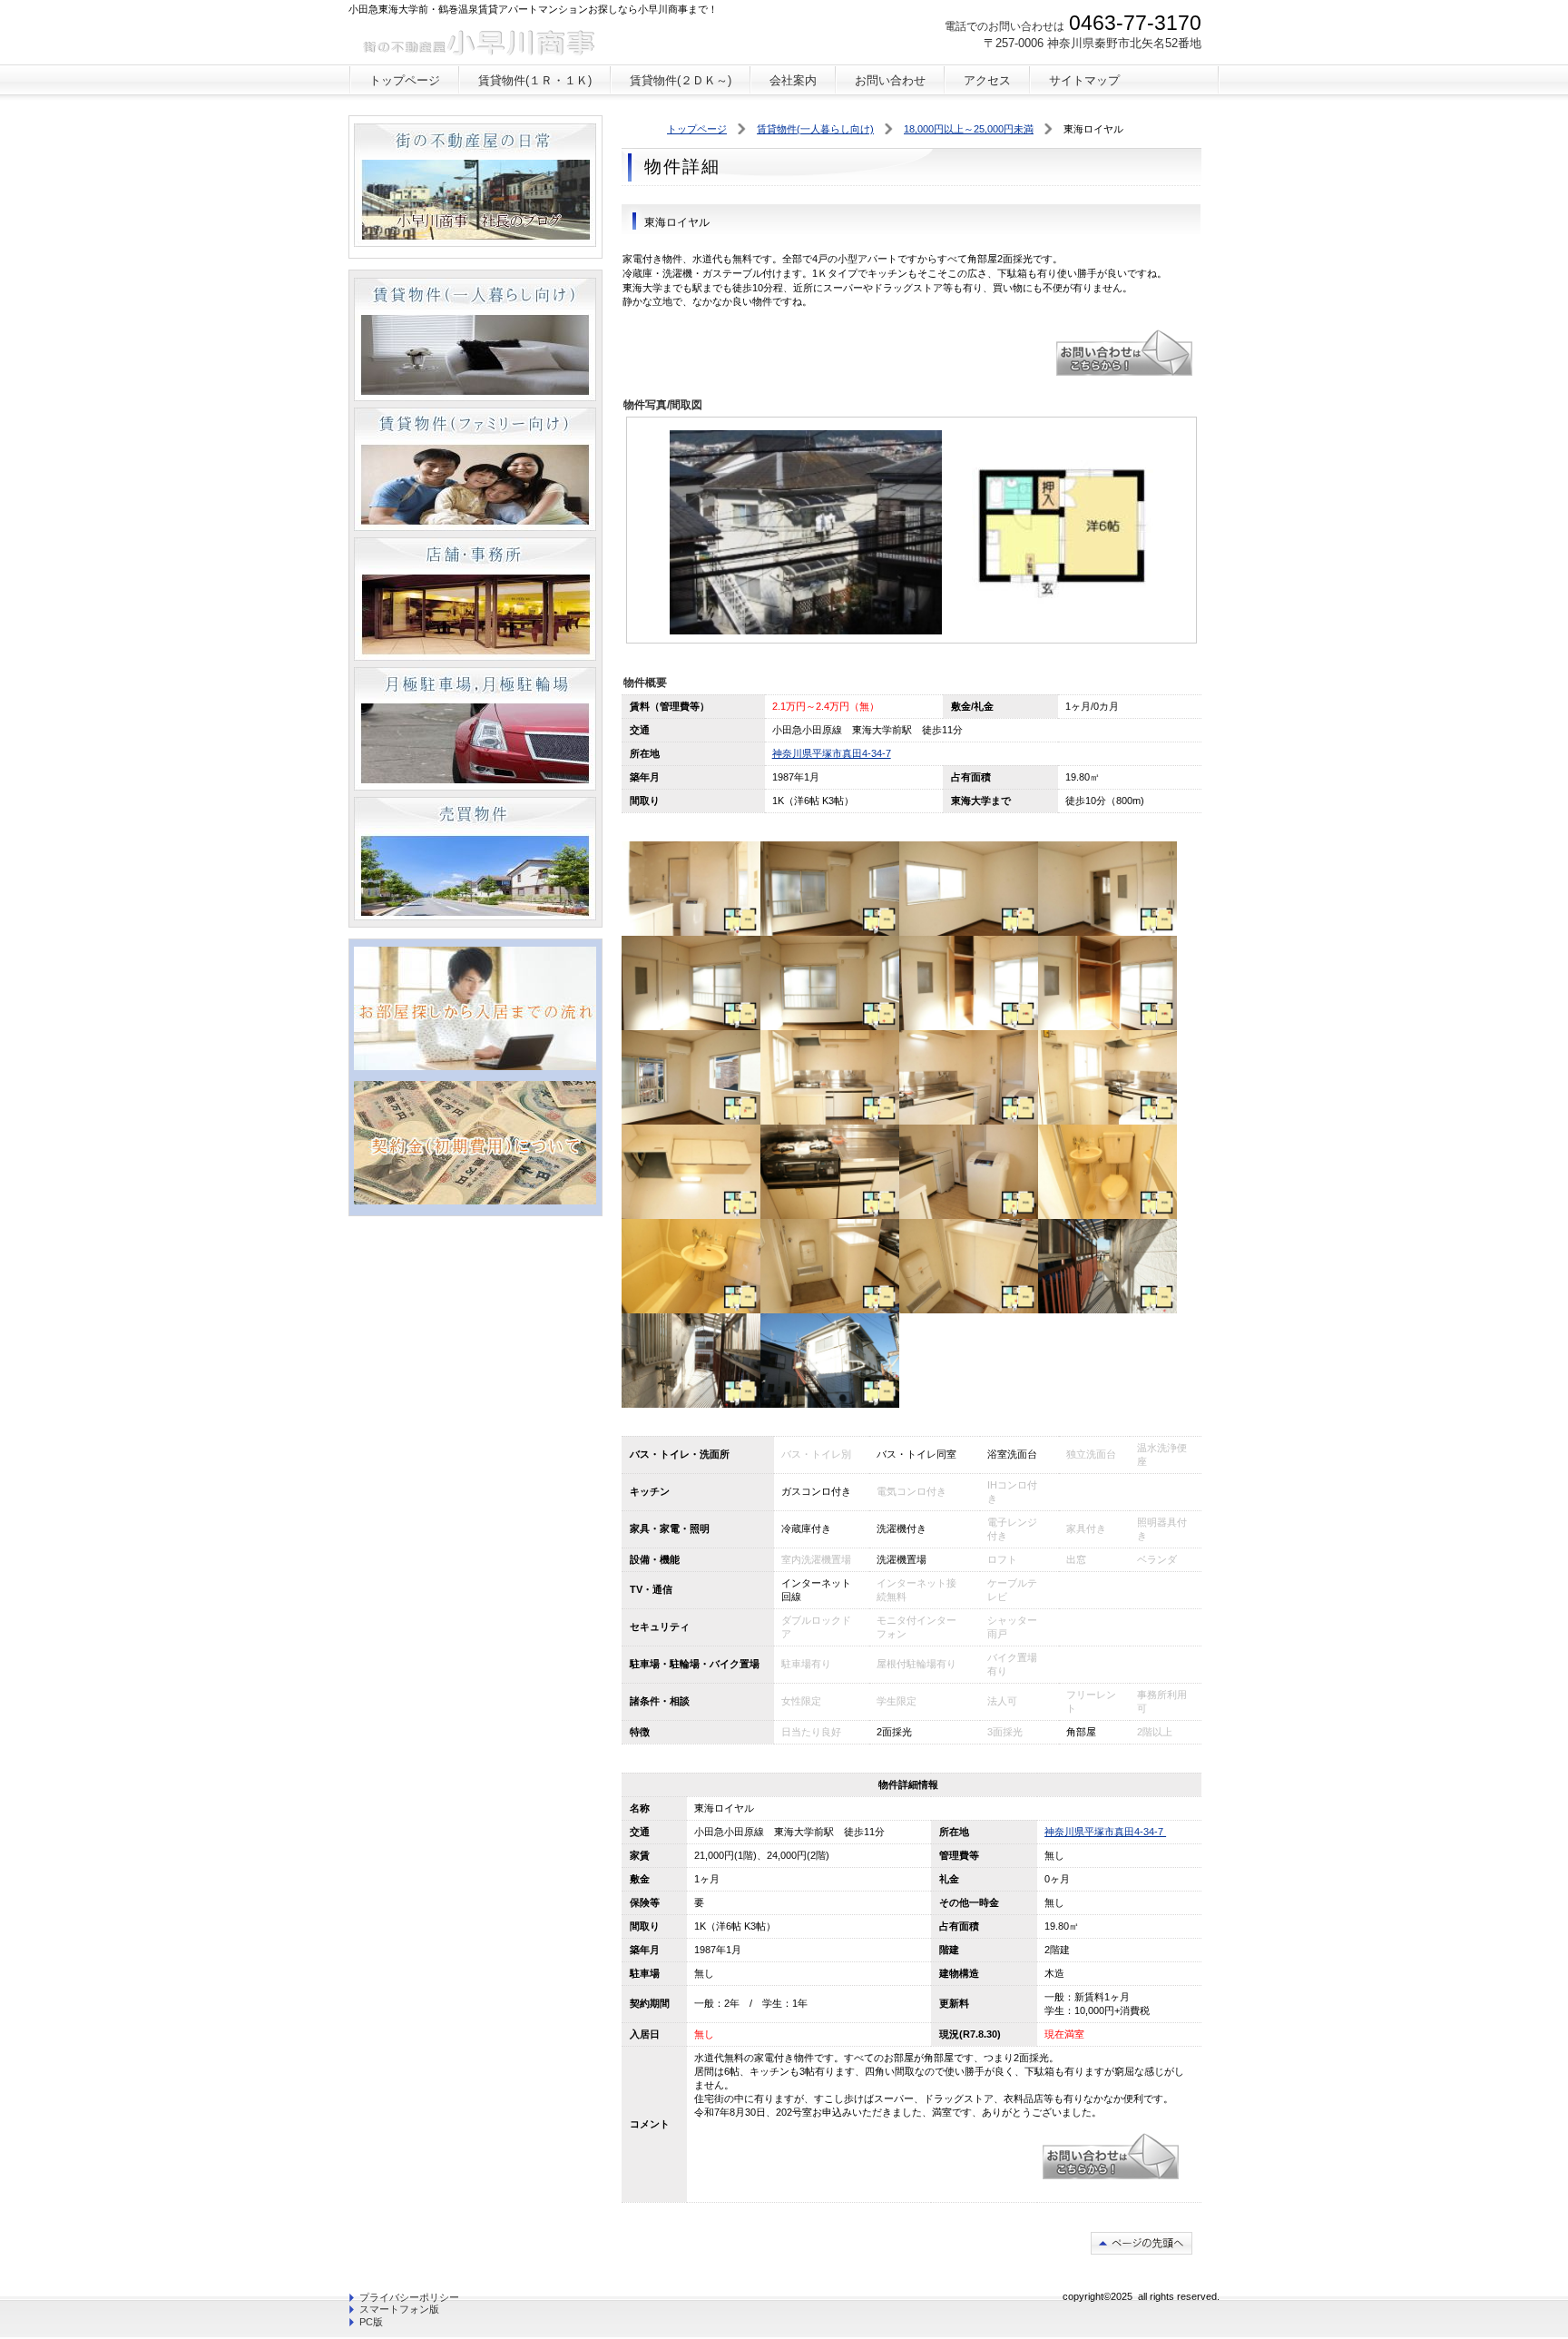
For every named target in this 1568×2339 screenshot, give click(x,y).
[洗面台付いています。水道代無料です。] (691, 1310)
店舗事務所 (475, 599)
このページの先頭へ (1142, 2243)
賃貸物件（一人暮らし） (475, 339)
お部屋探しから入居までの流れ (475, 1008)
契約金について (475, 1143)
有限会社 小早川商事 (483, 41)
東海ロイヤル (1124, 353)
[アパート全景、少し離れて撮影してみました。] (830, 1404)
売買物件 (475, 859)
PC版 (371, 2322)
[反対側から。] (691, 1404)
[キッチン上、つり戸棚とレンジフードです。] (691, 1215)
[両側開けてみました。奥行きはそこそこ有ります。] (1107, 1027)
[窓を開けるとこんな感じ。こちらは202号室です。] (691, 1121)
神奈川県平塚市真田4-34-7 (832, 753)
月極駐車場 (475, 729)
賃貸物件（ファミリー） (475, 469)
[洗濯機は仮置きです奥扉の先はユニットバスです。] (969, 1215)
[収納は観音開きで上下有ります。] (691, 1027)
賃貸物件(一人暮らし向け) (815, 129)
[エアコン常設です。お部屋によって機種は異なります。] (830, 1027)
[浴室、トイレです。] (1107, 1215)
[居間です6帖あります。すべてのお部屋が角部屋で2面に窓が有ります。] (830, 932)
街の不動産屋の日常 (475, 185)
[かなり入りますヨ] (969, 1310)
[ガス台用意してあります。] (830, 1215)
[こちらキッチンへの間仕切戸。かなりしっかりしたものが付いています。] (1107, 932)
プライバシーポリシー (409, 2297)
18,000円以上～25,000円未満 (969, 129)
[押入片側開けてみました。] (969, 1027)
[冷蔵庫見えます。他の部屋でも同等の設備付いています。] (969, 1121)
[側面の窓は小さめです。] (969, 932)
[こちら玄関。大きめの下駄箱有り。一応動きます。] (830, 1310)
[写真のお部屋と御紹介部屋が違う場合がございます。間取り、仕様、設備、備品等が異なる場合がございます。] (691, 932)
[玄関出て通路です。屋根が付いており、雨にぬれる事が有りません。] (1107, 1310)
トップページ (697, 129)
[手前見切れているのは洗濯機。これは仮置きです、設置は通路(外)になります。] (1107, 1121)
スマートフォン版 (399, 2309)
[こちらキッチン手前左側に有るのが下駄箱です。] (830, 1121)
